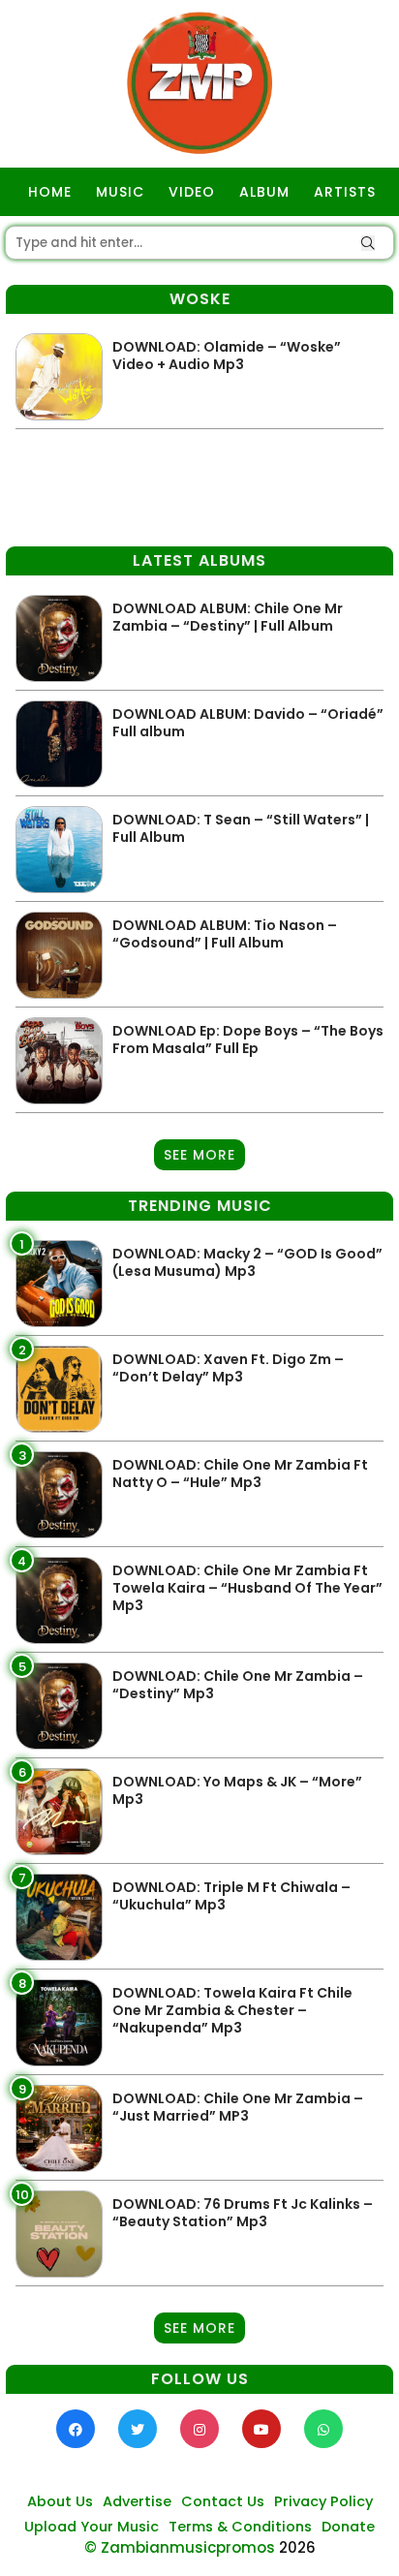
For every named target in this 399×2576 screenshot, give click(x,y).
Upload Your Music (92, 2527)
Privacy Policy (323, 2501)
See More (199, 1155)
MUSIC (120, 192)
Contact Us (223, 2501)
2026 (297, 2547)
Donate (348, 2527)
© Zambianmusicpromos (180, 2547)
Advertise (137, 2501)
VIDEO (192, 192)
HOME (50, 192)
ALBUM (264, 192)
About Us (60, 2501)
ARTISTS (345, 192)
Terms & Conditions (240, 2527)
